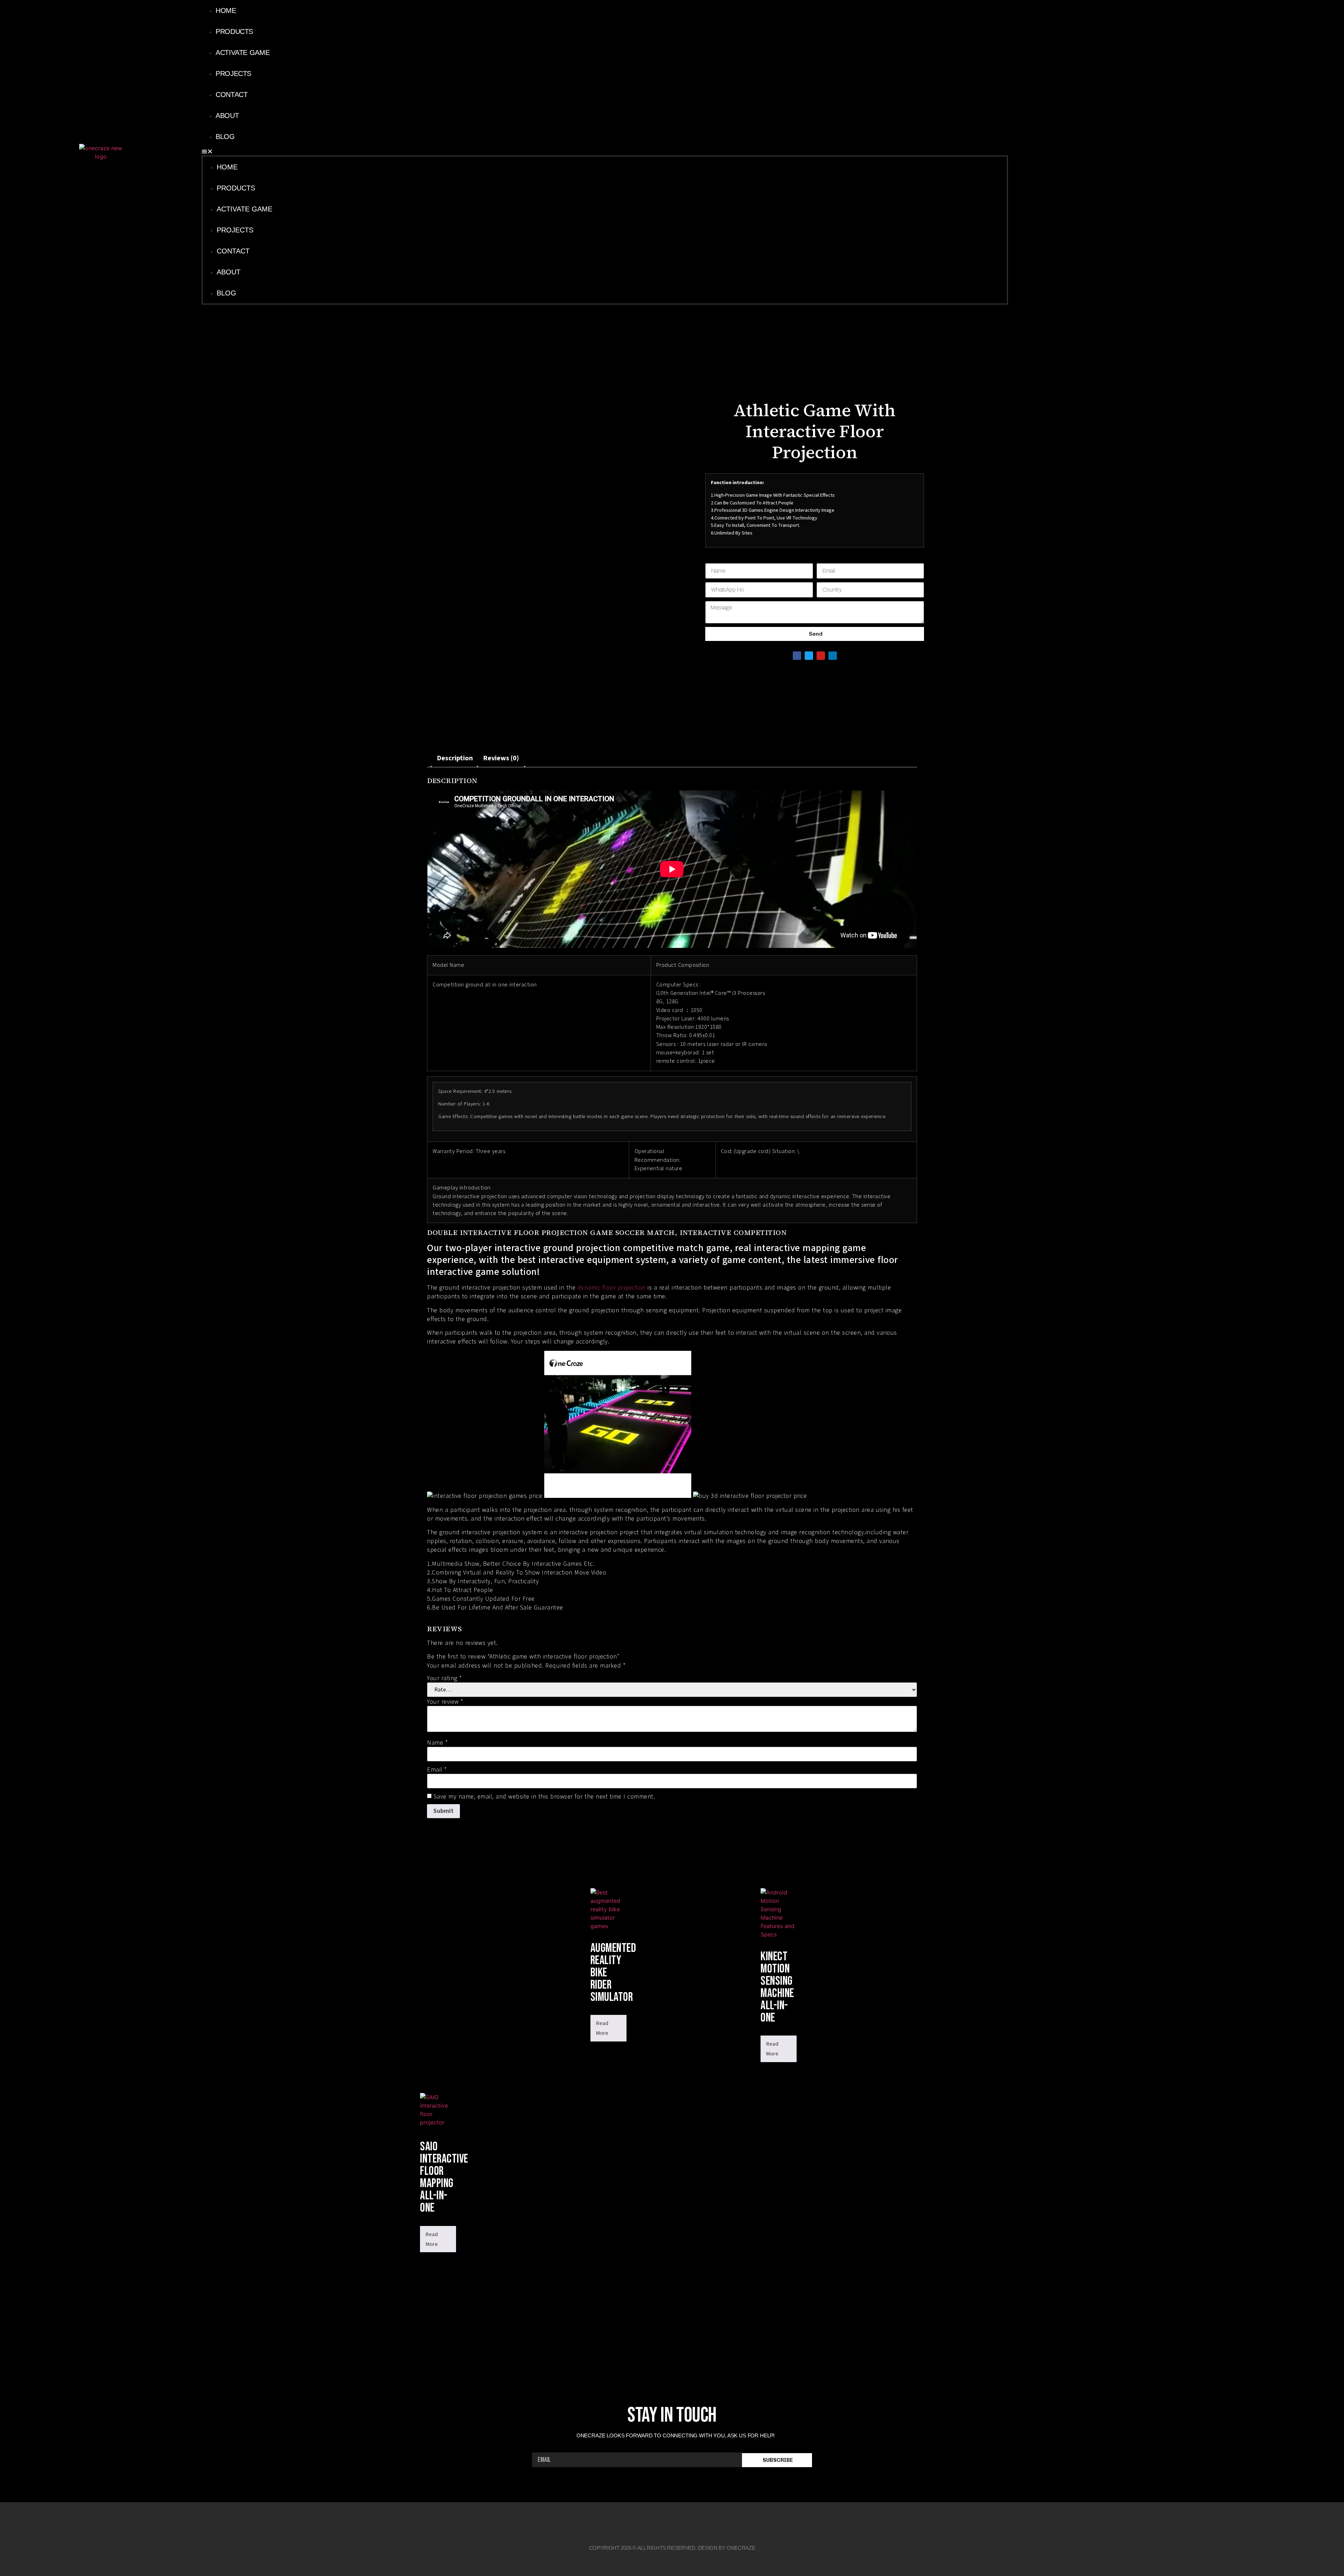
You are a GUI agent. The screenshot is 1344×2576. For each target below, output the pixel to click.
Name (437, 1743)
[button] (605, 151)
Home (226, 11)
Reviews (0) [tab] (501, 758)
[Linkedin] (1108, 152)
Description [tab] (455, 758)
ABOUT (227, 116)
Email (437, 1770)
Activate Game (243, 53)
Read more (602, 2028)
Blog (225, 137)
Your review (445, 1702)
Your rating (444, 1678)
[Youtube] (1093, 152)
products (234, 32)
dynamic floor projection (612, 1288)
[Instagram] (1123, 152)
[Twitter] (809, 656)
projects (233, 74)
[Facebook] (1078, 152)
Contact (232, 95)
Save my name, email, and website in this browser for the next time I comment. (544, 1797)
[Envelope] (705, 2522)
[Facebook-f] (639, 2522)
